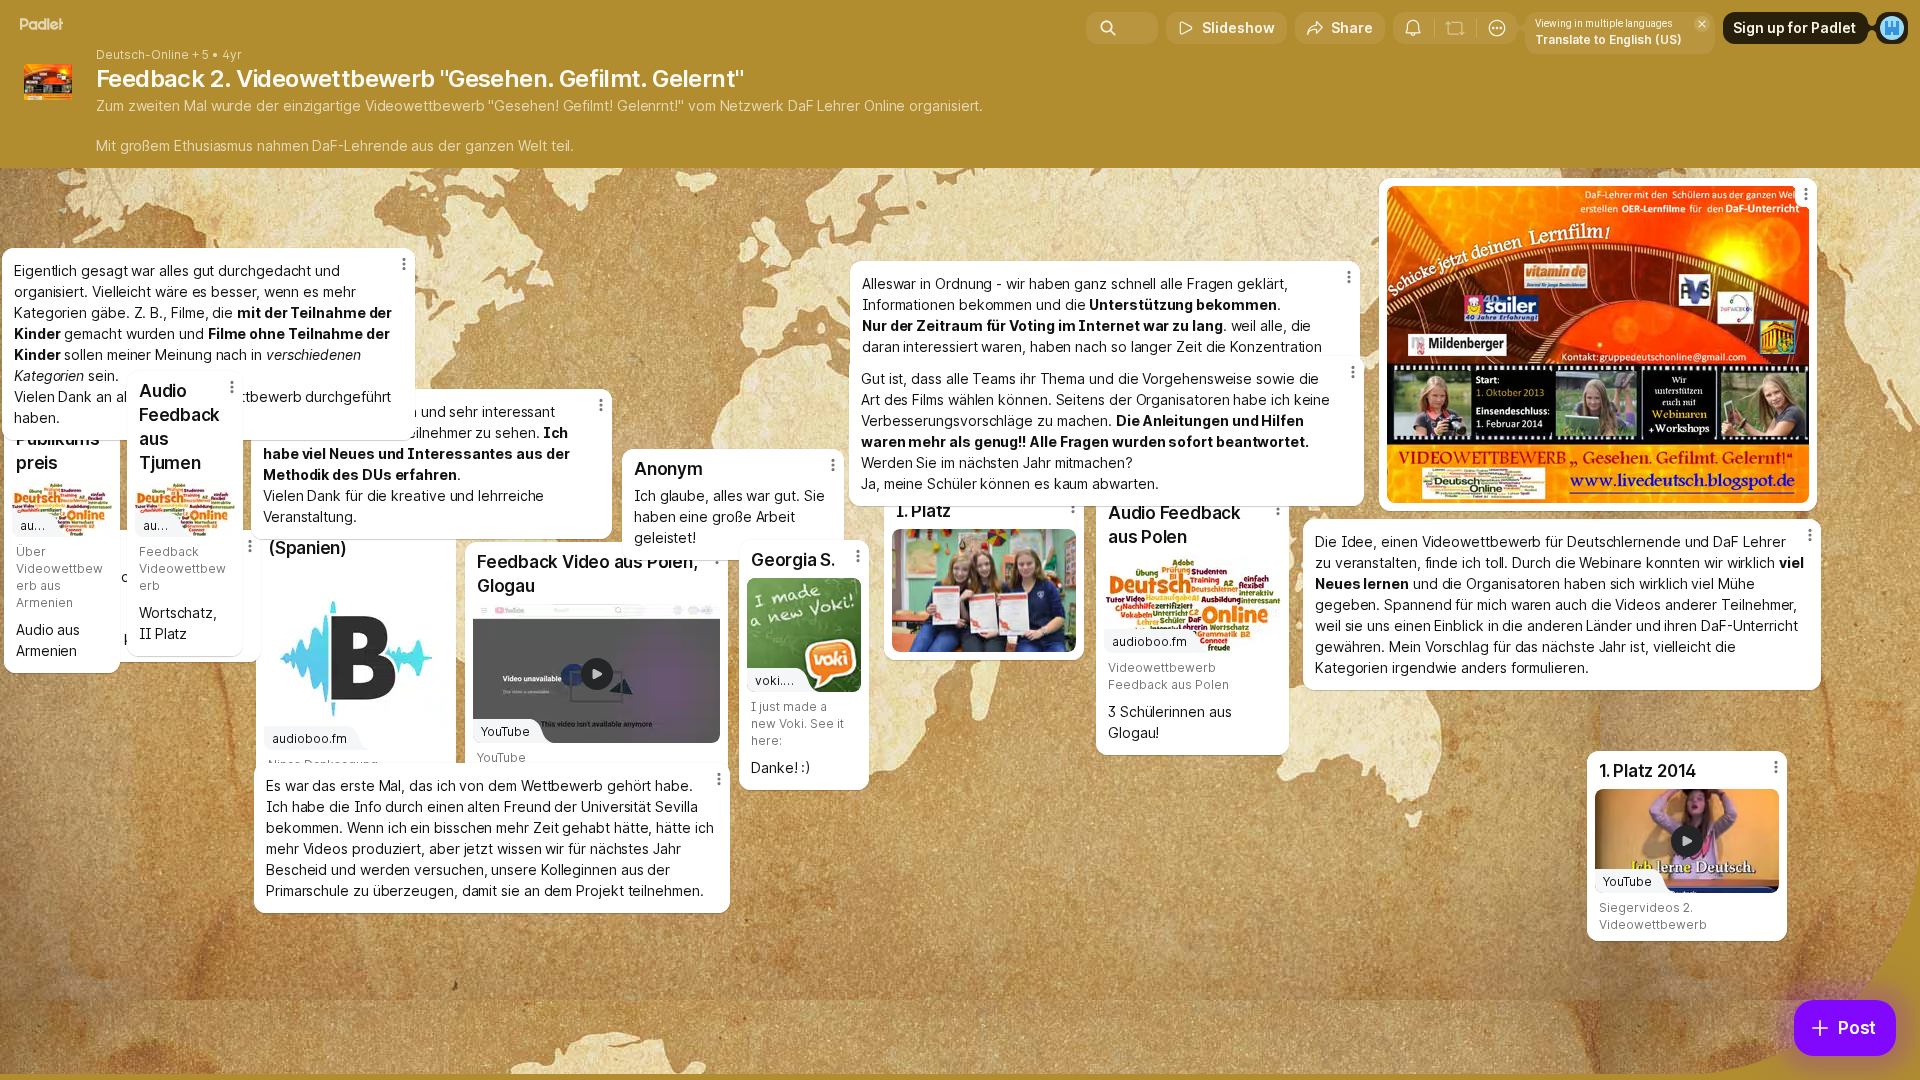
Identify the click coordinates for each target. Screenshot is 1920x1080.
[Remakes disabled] (1455, 28)
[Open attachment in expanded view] (1598, 344)
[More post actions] (858, 556)
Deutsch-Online (142, 55)
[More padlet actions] (1497, 28)
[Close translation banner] (1702, 24)
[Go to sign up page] (1892, 28)
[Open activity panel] (1413, 28)
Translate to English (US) (1608, 39)
